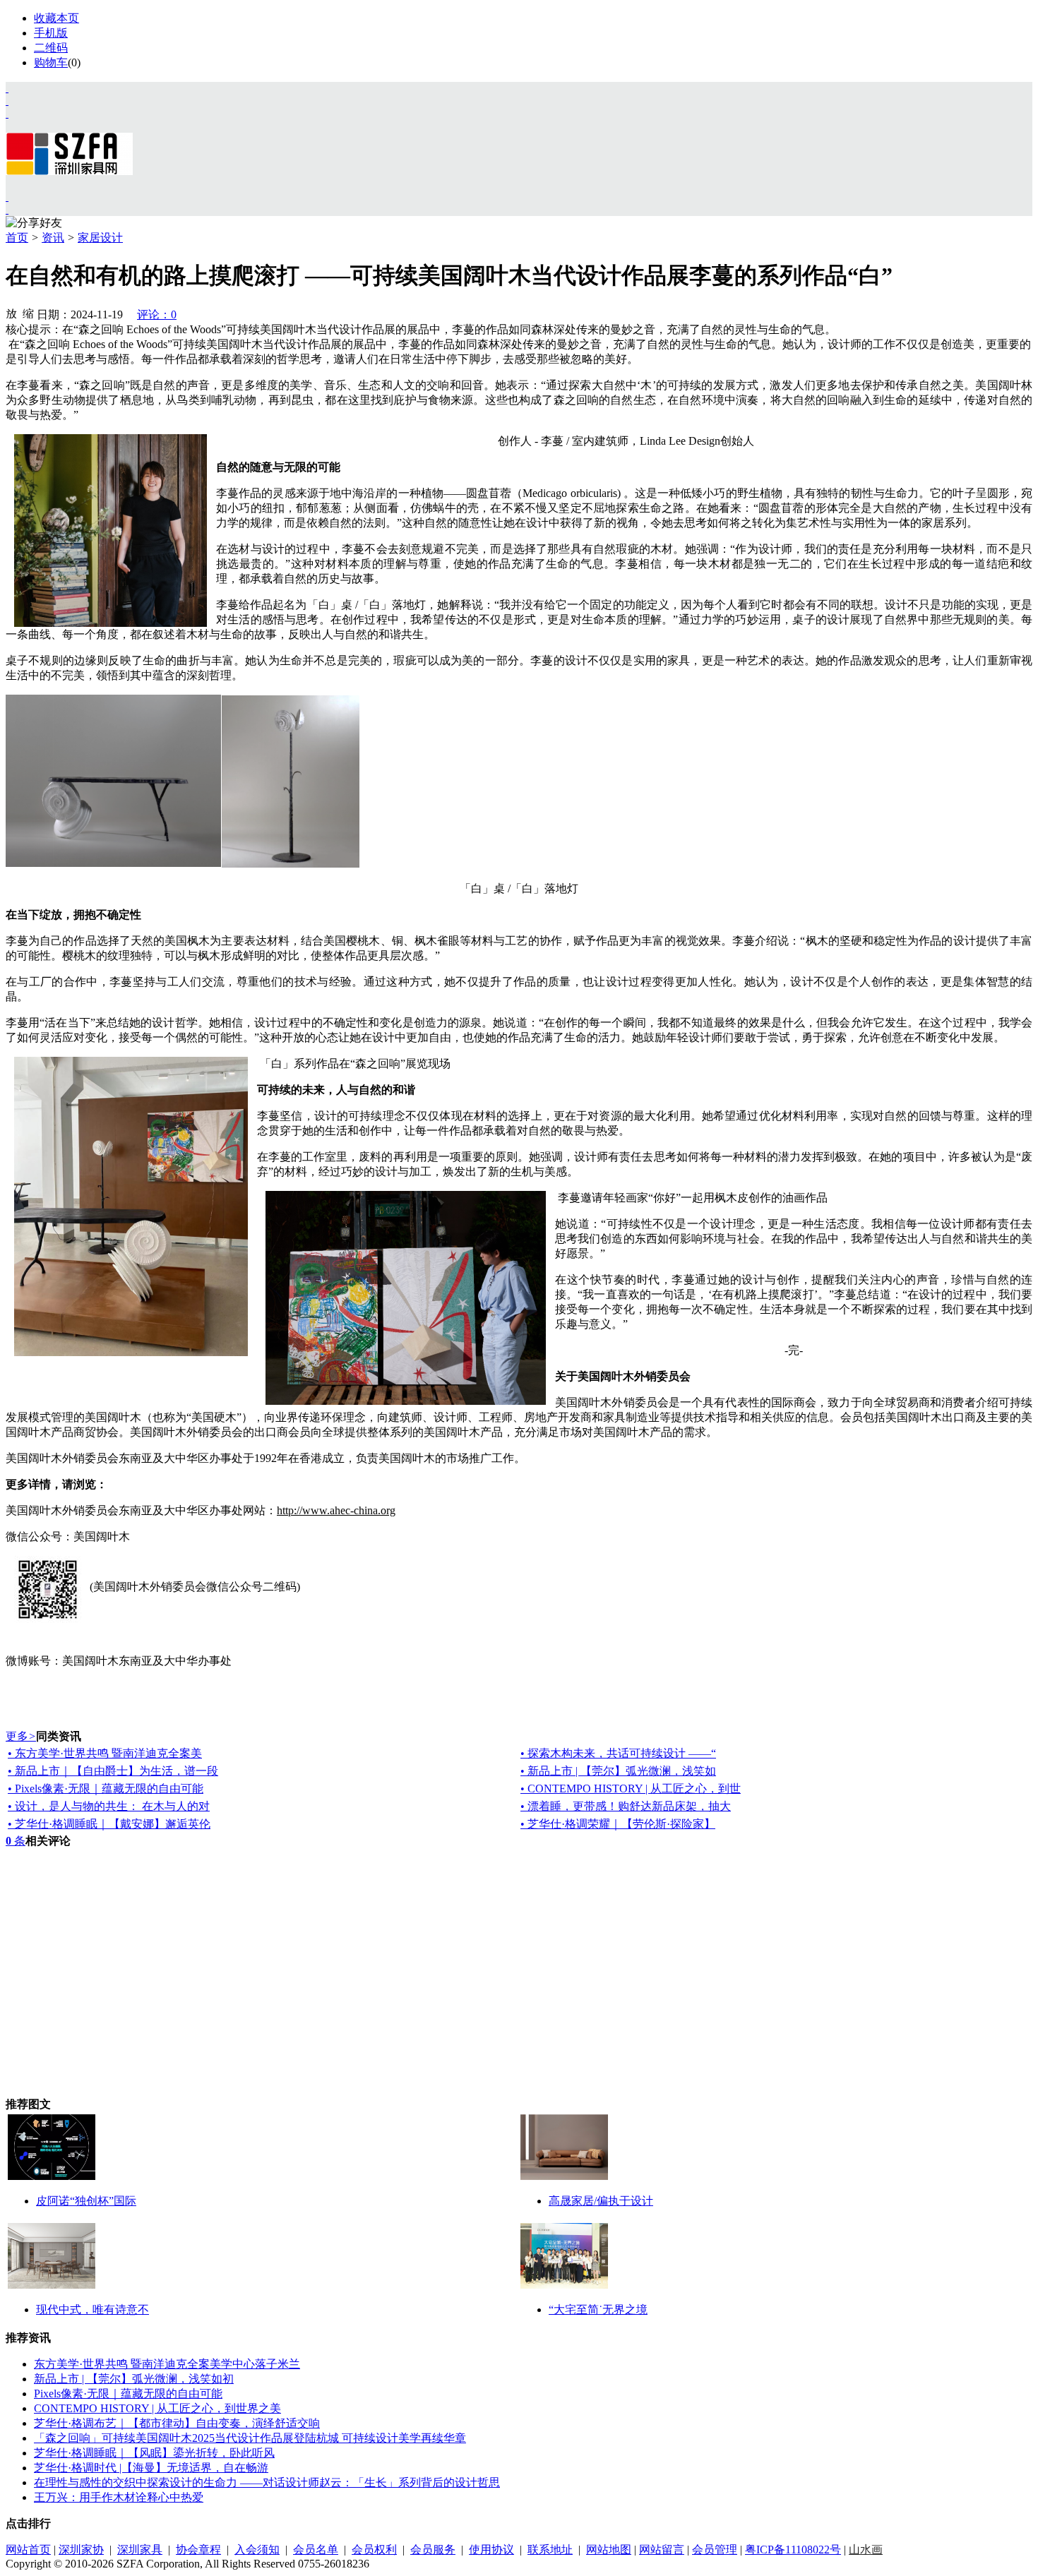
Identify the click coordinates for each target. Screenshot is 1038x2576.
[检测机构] (7, 209)
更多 (21, 1736)
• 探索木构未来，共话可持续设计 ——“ (618, 1753)
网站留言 (662, 2550)
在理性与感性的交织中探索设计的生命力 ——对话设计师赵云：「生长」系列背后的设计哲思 (267, 2482)
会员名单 (316, 2550)
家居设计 (100, 238)
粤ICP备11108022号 (793, 2550)
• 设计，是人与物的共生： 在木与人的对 (109, 1806)
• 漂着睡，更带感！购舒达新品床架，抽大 (626, 1806)
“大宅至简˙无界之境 (598, 2310)
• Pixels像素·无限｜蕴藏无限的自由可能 (106, 1789)
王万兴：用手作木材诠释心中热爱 (119, 2497)
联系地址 (550, 2550)
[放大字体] (11, 313)
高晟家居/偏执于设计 (601, 2201)
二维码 (51, 48)
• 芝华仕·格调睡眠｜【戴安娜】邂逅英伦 (109, 1824)
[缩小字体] (28, 313)
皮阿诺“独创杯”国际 (86, 2201)
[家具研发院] (7, 197)
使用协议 (491, 2550)
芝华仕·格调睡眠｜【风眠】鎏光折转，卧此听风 (154, 2453)
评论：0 (157, 314)
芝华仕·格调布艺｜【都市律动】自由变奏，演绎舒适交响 (177, 2423)
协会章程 (198, 2550)
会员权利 (374, 2550)
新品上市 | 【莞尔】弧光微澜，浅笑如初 (134, 2379)
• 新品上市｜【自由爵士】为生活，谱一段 (113, 1771)
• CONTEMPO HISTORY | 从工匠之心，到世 (631, 1789)
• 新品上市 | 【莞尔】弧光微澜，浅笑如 (618, 1771)
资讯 (53, 238)
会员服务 (433, 2550)
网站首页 (28, 2550)
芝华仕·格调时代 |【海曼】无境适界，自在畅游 (151, 2468)
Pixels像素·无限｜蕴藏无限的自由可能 (128, 2394)
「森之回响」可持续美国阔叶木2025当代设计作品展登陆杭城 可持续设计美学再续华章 (250, 2438)
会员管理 (715, 2550)
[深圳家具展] (7, 101)
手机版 (51, 33)
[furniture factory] (7, 113)
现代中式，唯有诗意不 (93, 2310)
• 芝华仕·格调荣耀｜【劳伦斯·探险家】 (618, 1824)
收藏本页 (56, 18)
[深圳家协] (7, 88)
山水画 (866, 2550)
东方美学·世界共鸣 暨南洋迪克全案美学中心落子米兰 (167, 2364)
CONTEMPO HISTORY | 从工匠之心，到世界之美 (157, 2408)
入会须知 (257, 2550)
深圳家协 (81, 2550)
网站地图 (609, 2550)
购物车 (51, 62)
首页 (17, 238)
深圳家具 (140, 2550)
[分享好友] (34, 223)
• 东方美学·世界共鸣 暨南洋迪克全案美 (105, 1753)
